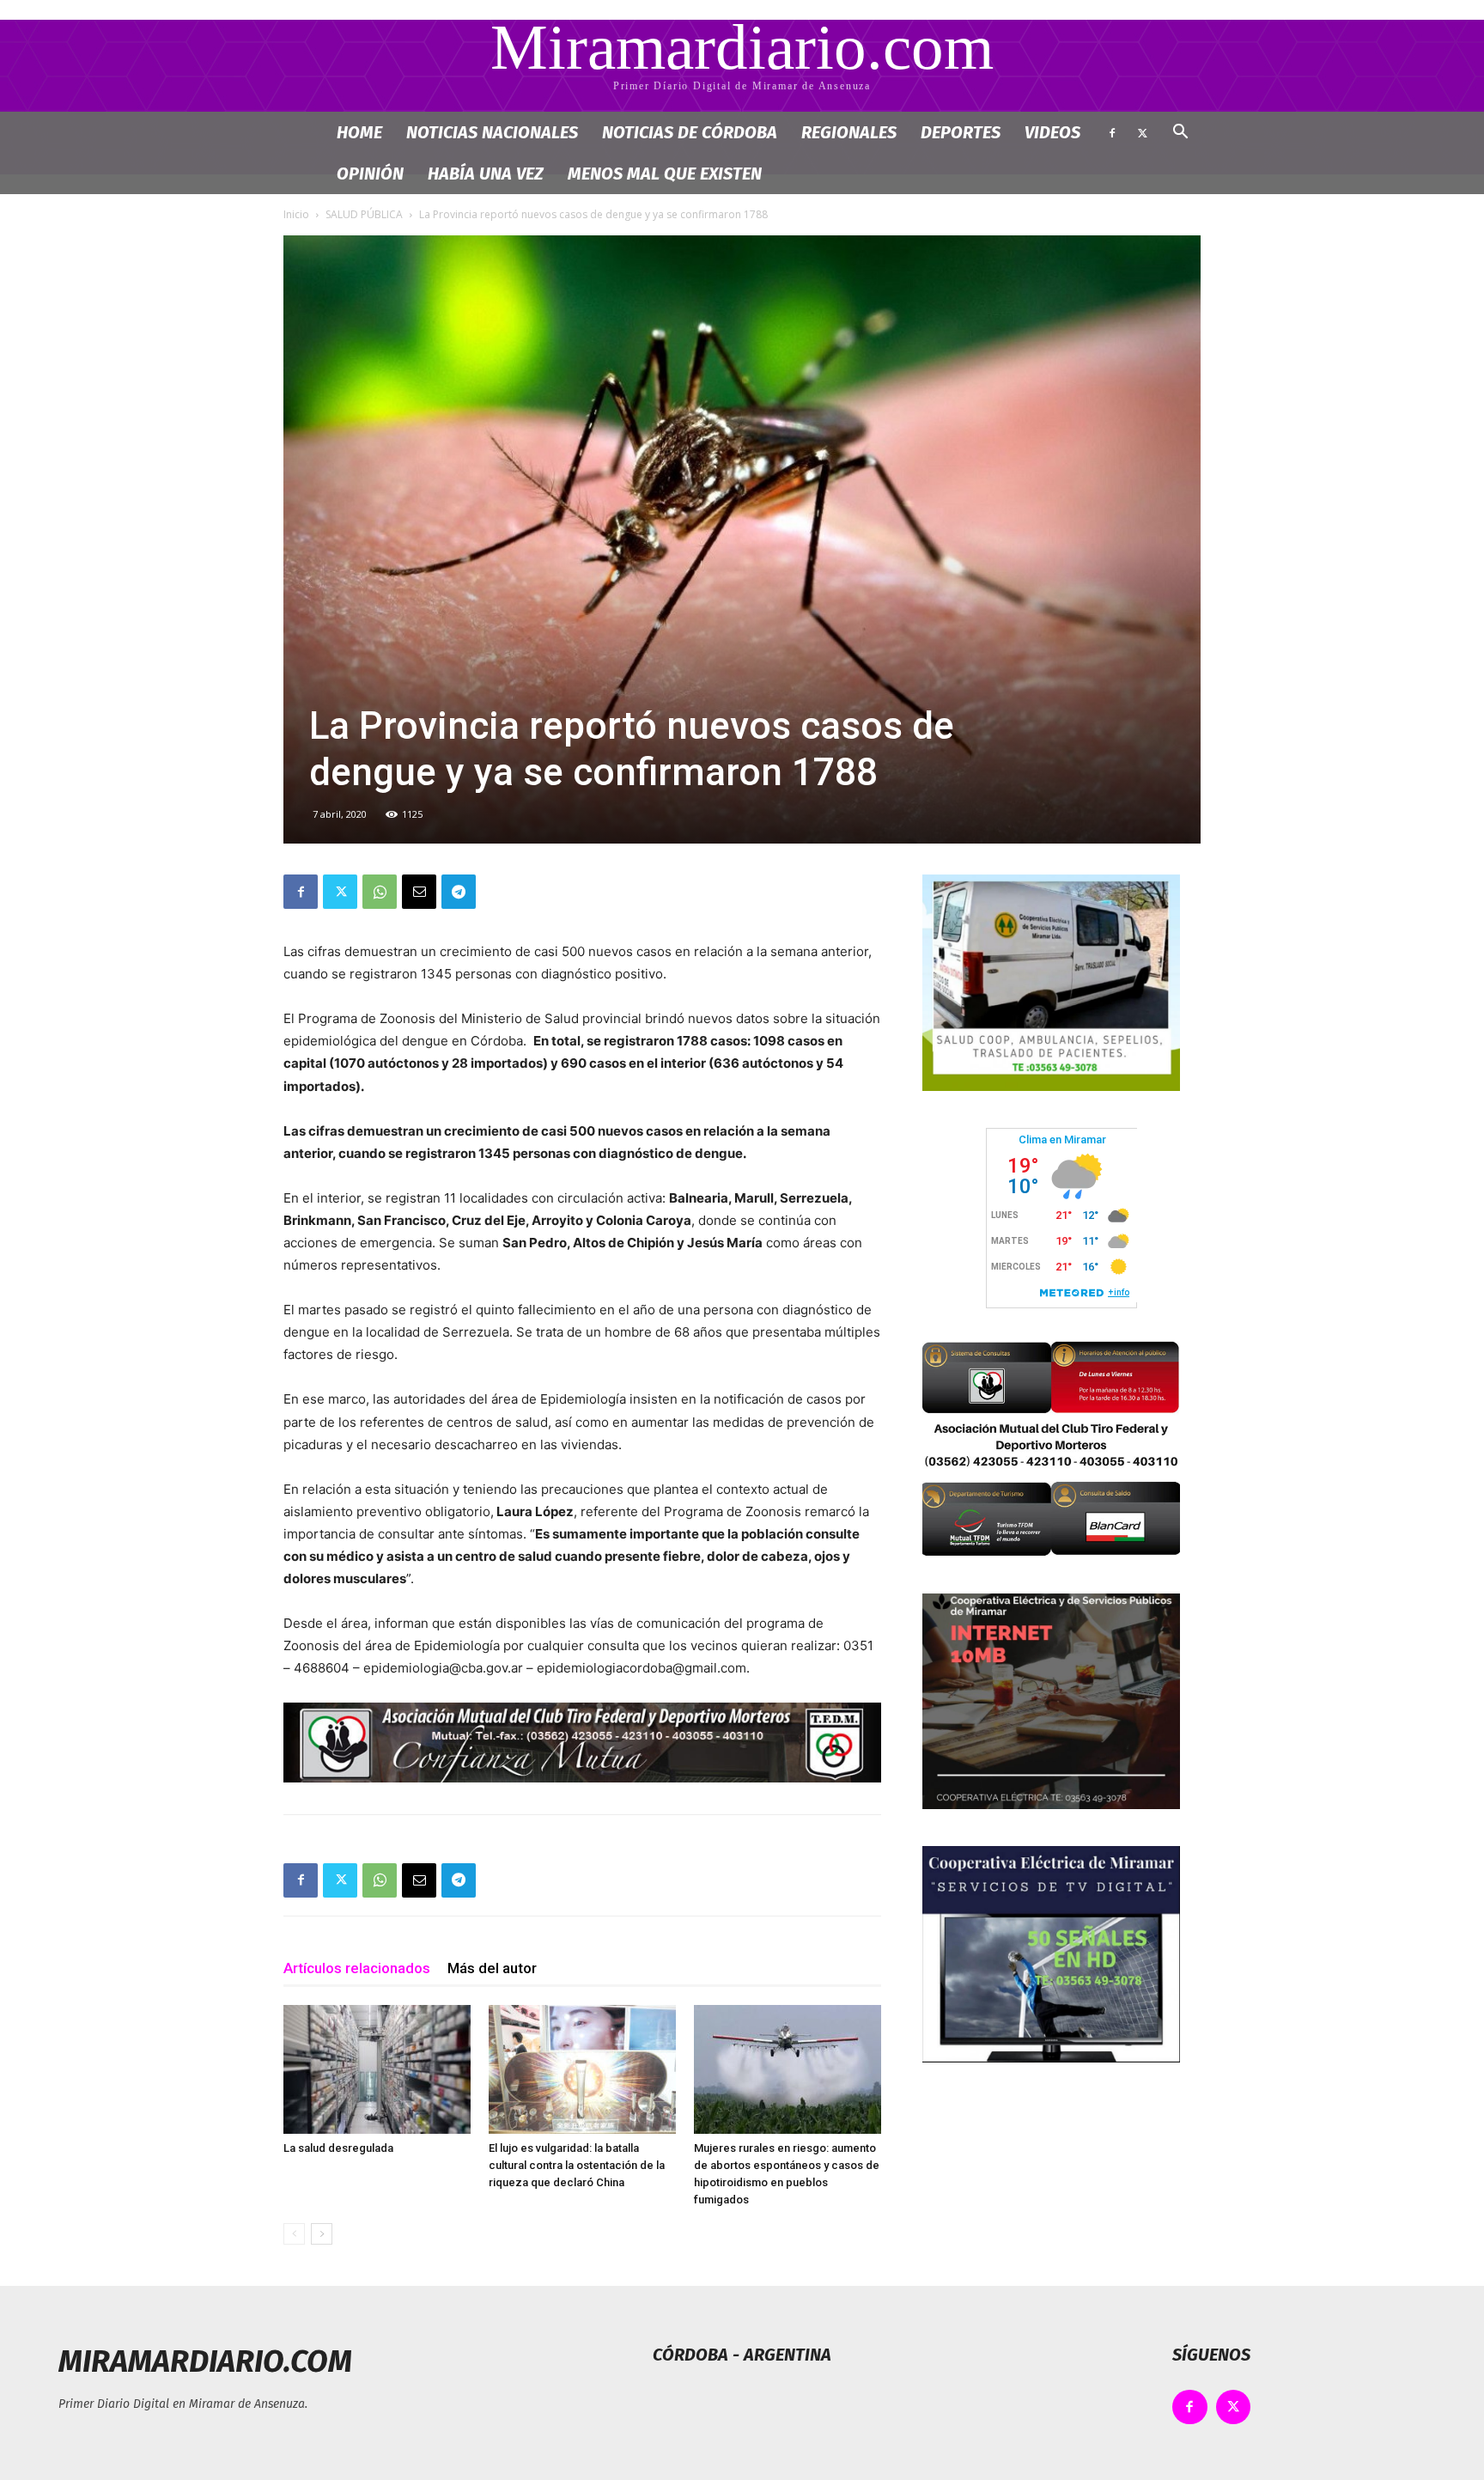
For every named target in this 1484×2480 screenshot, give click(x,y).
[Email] (419, 892)
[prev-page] (294, 2234)
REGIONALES (849, 132)
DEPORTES (961, 132)
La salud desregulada (338, 2148)
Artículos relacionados (357, 1968)
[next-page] (322, 2234)
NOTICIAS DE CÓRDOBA (690, 132)
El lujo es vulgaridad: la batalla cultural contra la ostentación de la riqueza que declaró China (577, 2165)
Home (359, 132)
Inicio (296, 214)
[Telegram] (459, 892)
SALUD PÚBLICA (364, 214)
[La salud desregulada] (377, 2069)
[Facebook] (1112, 132)
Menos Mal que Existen (665, 174)
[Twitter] (1142, 132)
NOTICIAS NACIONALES (492, 132)
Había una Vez (486, 174)
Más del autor (492, 1968)
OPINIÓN (370, 174)
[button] (1180, 134)
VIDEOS (1052, 132)
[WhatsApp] (380, 892)
